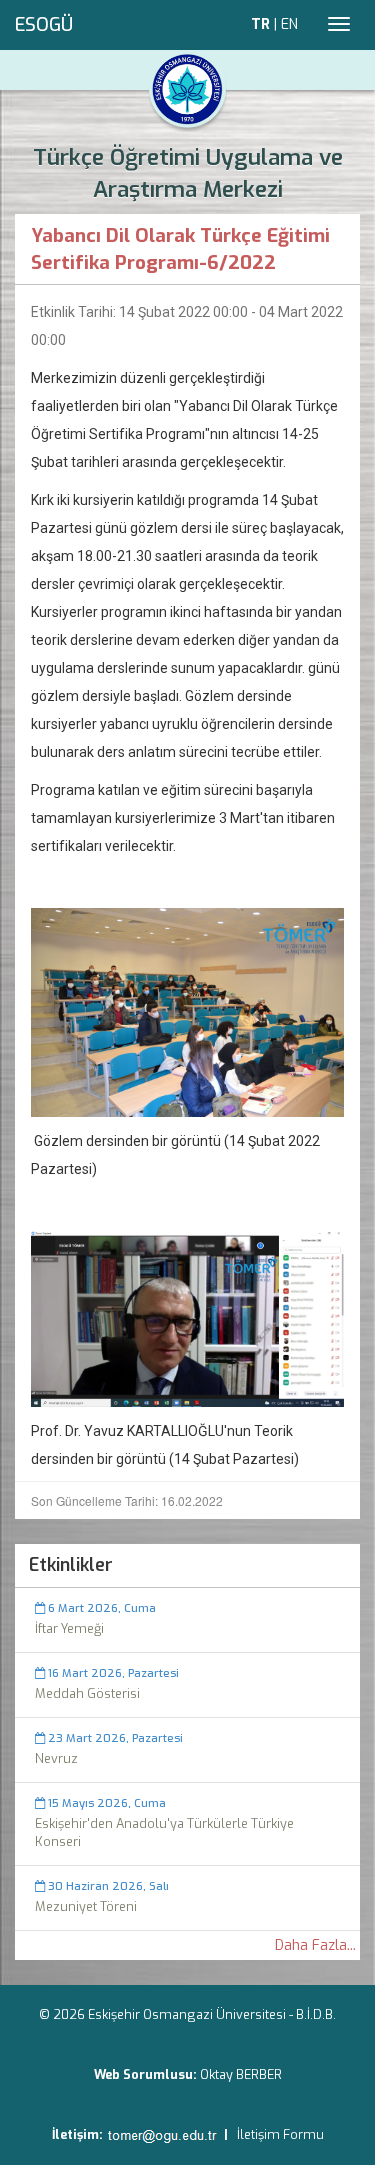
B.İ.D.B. (316, 2014)
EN (289, 24)
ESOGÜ (44, 25)
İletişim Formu (280, 2134)
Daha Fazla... (315, 1945)
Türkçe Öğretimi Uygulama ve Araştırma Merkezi (188, 173)
